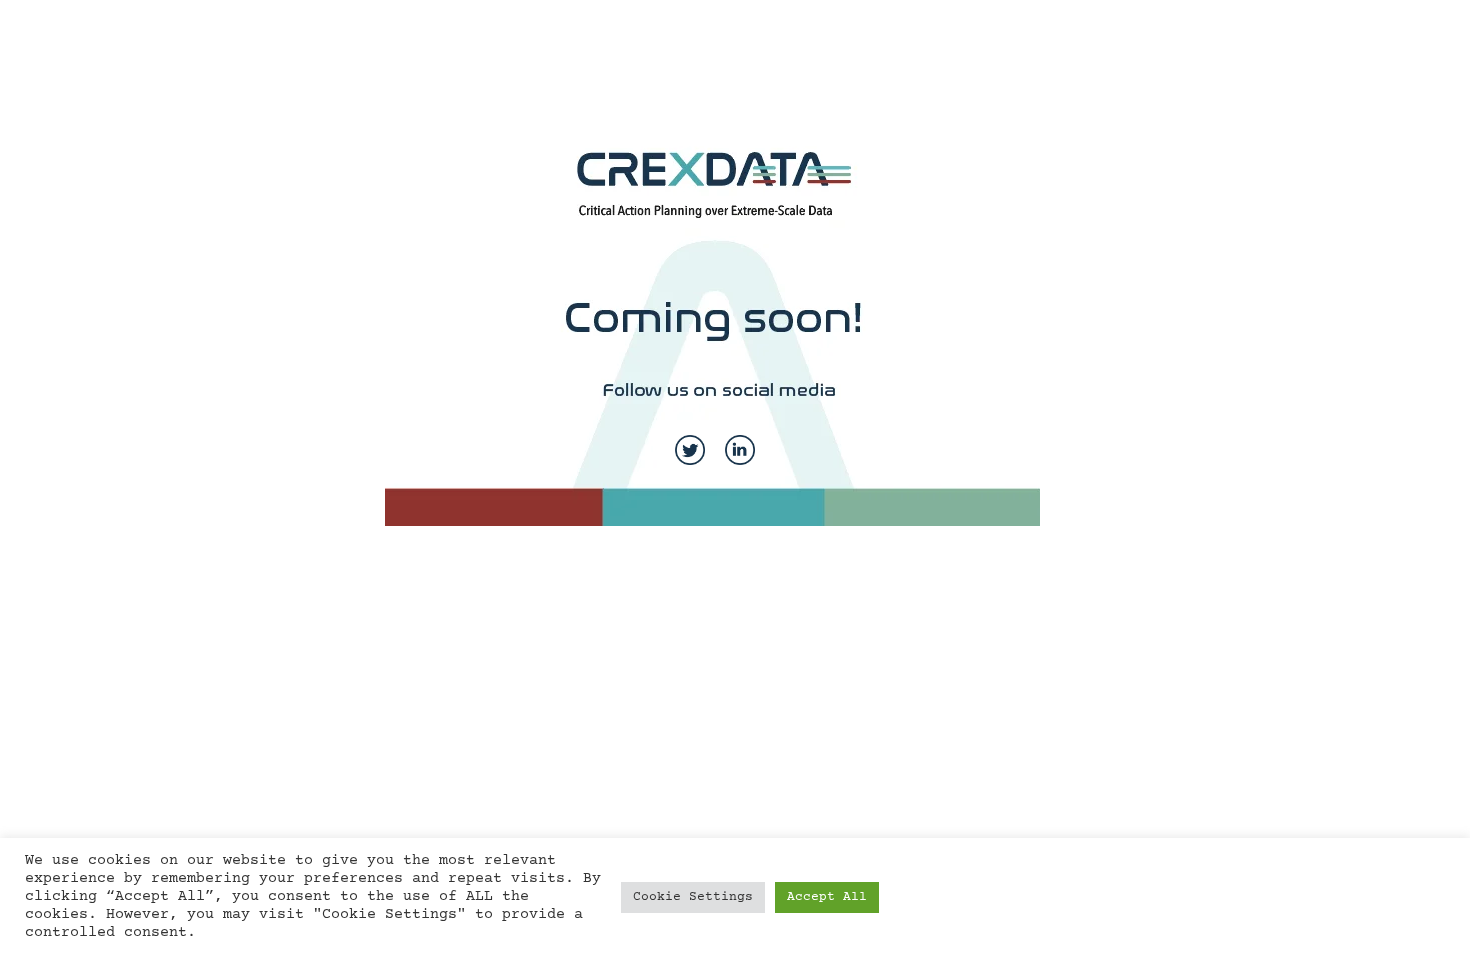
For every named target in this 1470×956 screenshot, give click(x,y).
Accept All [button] (827, 897)
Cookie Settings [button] (693, 897)
